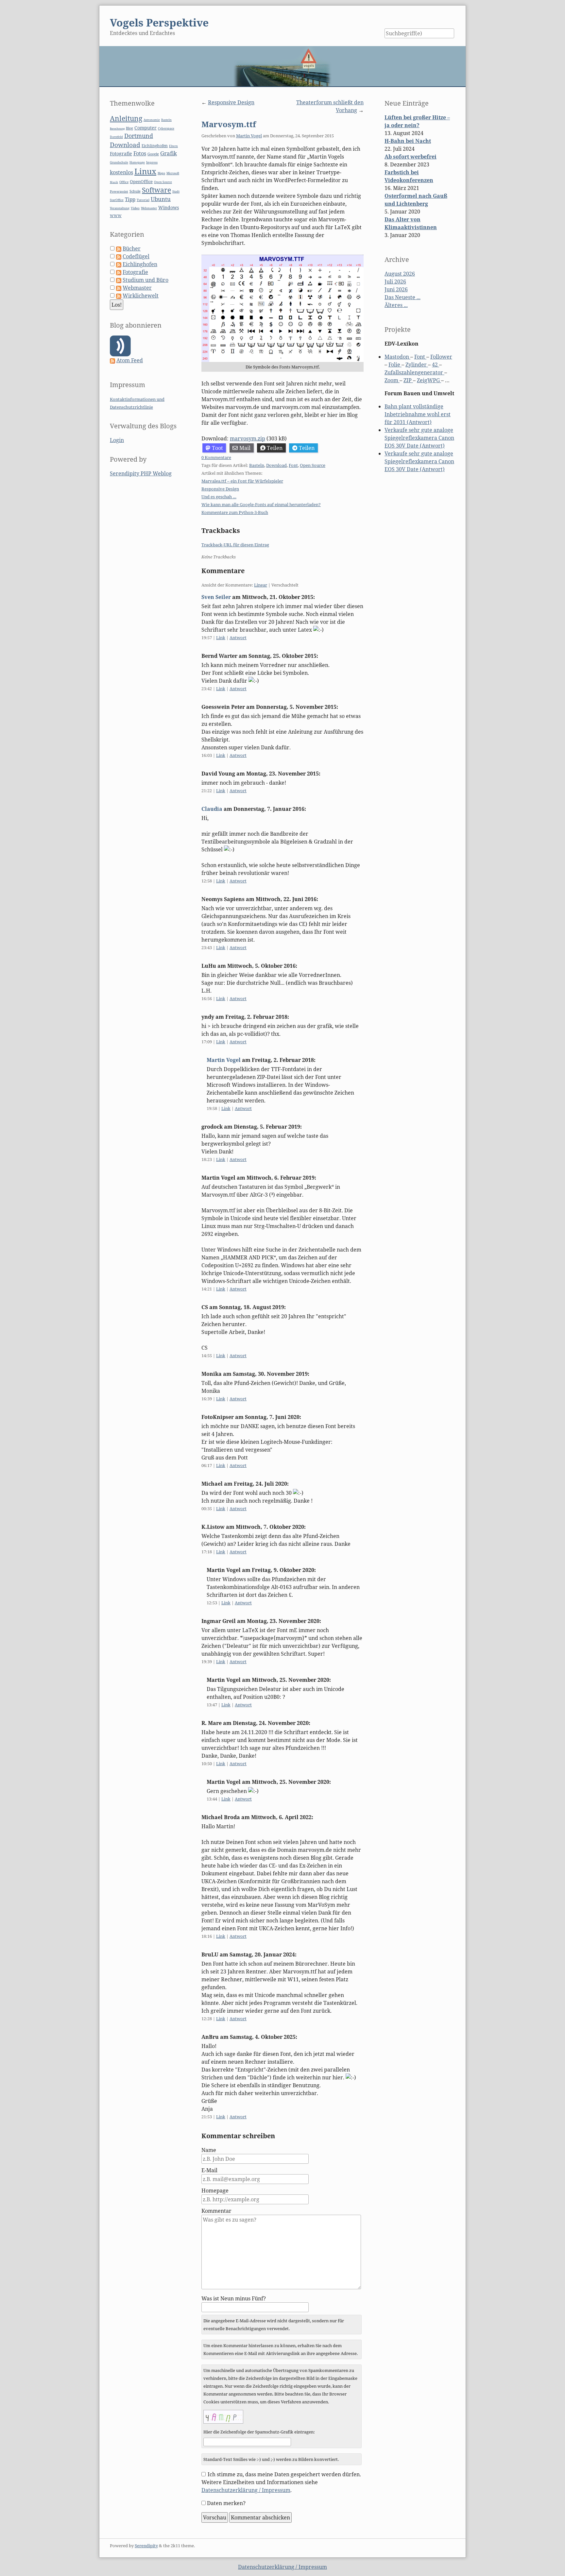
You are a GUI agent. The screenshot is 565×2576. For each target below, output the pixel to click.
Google (153, 154)
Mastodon (397, 357)
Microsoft (173, 173)
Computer (146, 128)
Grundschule (119, 162)
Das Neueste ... (402, 297)
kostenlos (121, 172)
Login (117, 440)
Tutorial (143, 200)
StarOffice (117, 200)
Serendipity (146, 2546)
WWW (116, 216)
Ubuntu (161, 199)
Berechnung (117, 128)
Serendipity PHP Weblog (141, 473)
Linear (261, 585)
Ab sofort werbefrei (411, 157)
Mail (245, 448)
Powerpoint (119, 191)
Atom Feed (130, 360)
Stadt (176, 191)
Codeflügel (136, 256)
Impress (152, 162)
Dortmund (139, 136)
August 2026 (400, 274)
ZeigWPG (429, 380)
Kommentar (216, 2211)
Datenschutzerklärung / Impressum (246, 2490)
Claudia (212, 809)
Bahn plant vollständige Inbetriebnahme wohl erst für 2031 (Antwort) (418, 414)
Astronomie (152, 120)
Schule (135, 191)
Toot (217, 448)
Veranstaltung (120, 208)
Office (124, 182)
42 (436, 365)
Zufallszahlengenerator (414, 372)
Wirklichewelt (141, 296)
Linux (145, 171)
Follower (441, 357)
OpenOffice (141, 181)
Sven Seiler (216, 597)
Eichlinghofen (155, 146)
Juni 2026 (396, 289)
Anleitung (126, 118)
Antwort (238, 638)
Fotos (140, 153)
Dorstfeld (116, 137)
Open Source (313, 465)
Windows (169, 207)
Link (221, 638)
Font (293, 465)
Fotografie (121, 154)
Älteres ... (396, 305)
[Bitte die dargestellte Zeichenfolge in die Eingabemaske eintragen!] (223, 2417)
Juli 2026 (395, 281)
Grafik (169, 153)
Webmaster (149, 208)
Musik (114, 182)
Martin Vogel (249, 136)
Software (156, 190)
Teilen (275, 448)
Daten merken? (226, 2503)
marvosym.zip (248, 438)
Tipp (130, 199)
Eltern (173, 146)
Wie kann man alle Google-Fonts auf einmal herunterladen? (261, 504)
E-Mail (209, 2170)
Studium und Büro (146, 280)
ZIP (408, 380)
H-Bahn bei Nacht (408, 141)
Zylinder (417, 365)
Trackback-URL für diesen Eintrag (235, 545)
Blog (129, 128)
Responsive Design (231, 102)
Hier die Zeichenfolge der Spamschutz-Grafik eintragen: (259, 2432)
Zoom (392, 380)
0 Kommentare (216, 457)
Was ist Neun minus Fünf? (234, 2298)
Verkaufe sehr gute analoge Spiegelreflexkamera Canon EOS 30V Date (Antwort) (419, 438)
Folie (395, 365)
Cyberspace (166, 128)
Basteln (257, 465)
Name (209, 2150)
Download (276, 465)
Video (135, 208)
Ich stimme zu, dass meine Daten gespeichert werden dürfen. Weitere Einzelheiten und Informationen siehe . (281, 2482)
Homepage (215, 2191)
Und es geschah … (219, 497)
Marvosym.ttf (229, 124)
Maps (161, 173)
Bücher (132, 248)
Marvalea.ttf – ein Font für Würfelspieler (242, 481)
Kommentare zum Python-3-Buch (235, 512)
